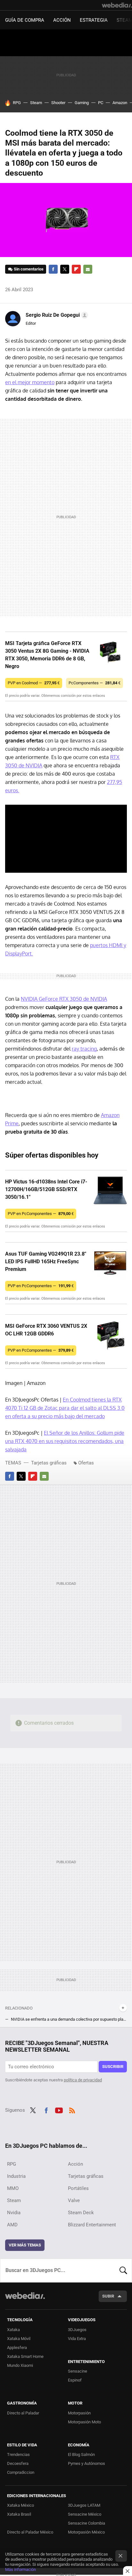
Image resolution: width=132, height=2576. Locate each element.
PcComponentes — (95, 683)
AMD (12, 2225)
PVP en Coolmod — (34, 683)
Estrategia (94, 20)
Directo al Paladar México (30, 2532)
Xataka (13, 2330)
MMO (13, 2188)
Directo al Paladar (23, 2413)
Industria (16, 2176)
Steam (36, 103)
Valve (74, 2200)
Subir (108, 2296)
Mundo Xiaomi (20, 2365)
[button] (56, 315)
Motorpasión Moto (84, 2422)
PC (101, 103)
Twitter (65, 269)
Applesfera (17, 2348)
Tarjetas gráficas (49, 1463)
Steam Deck (81, 2213)
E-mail (88, 269)
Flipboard (76, 269)
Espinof (75, 2380)
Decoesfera (18, 2463)
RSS (72, 2109)
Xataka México (21, 2505)
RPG (17, 103)
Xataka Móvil (19, 2339)
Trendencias (18, 2454)
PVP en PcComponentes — (41, 1214)
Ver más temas (25, 2245)
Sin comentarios (29, 269)
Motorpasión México (86, 2532)
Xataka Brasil (19, 2514)
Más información (21, 2569)
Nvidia (14, 2213)
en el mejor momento (30, 382)
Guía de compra (25, 20)
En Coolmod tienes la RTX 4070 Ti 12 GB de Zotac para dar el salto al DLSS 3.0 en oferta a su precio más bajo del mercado (65, 1408)
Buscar (123, 2270)
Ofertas (86, 1463)
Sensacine (78, 2371)
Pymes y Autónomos (87, 2463)
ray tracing (84, 1049)
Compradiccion (21, 2472)
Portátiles (78, 2188)
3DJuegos (77, 2330)
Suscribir (113, 2067)
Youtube (59, 2109)
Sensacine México (85, 2514)
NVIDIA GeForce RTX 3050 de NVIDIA (64, 999)
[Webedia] (117, 5)
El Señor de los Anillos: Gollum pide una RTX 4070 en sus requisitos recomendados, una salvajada (65, 1441)
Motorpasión (79, 2413)
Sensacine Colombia (87, 2523)
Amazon (120, 103)
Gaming (82, 103)
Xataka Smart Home (25, 2356)
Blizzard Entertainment (92, 2225)
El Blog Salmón (81, 2454)
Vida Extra (77, 2339)
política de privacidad (83, 2080)
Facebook (53, 269)
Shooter (58, 103)
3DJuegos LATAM (84, 2505)
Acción (62, 20)
